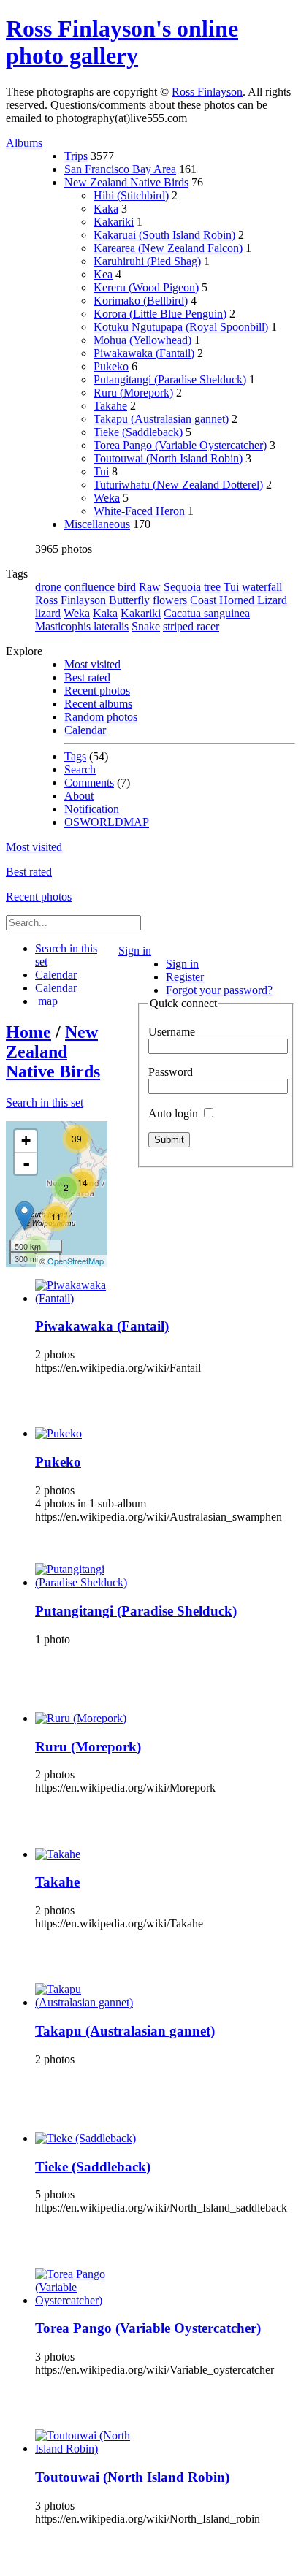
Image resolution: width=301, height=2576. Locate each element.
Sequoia (182, 587)
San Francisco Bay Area (120, 169)
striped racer (191, 626)
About (79, 796)
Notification (92, 809)
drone (48, 587)
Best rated (87, 677)
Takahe (110, 406)
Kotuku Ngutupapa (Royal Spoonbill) (181, 327)
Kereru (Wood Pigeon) (146, 287)
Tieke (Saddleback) (138, 432)
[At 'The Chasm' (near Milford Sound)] (24, 1216)
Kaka (106, 209)
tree (212, 587)
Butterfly (129, 600)
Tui (101, 471)
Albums (24, 143)
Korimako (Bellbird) (141, 301)
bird (127, 587)
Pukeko (111, 366)
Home (28, 1032)
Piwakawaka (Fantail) (144, 353)
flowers (170, 600)
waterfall (262, 587)
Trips (76, 156)
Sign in (135, 951)
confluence (89, 587)
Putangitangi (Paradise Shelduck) (170, 379)
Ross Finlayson (207, 92)
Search (80, 769)
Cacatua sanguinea (207, 613)
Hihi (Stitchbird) (131, 195)
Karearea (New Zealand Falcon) (168, 248)
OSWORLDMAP (107, 822)
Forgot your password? (219, 990)
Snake (146, 626)
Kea (103, 274)
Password (171, 1072)
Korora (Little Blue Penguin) (160, 314)
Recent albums (98, 704)
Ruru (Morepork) (133, 393)
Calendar (85, 730)
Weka (107, 498)
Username (172, 1032)
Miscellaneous (97, 524)
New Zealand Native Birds (126, 182)
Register (185, 977)
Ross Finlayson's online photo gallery (122, 42)
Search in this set (45, 1102)
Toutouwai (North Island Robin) (168, 458)
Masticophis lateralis (82, 626)
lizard (48, 613)
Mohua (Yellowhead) (142, 340)
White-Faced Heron (139, 511)
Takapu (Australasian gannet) (161, 419)
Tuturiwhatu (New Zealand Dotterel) (178, 485)
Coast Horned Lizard (239, 600)
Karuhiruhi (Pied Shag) (147, 261)
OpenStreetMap (76, 1261)
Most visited (92, 664)
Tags (75, 756)
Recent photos (97, 691)
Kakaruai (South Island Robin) (164, 235)
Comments (89, 783)
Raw (150, 587)
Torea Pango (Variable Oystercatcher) (180, 445)
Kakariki (114, 222)
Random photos (101, 717)
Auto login (175, 1113)
